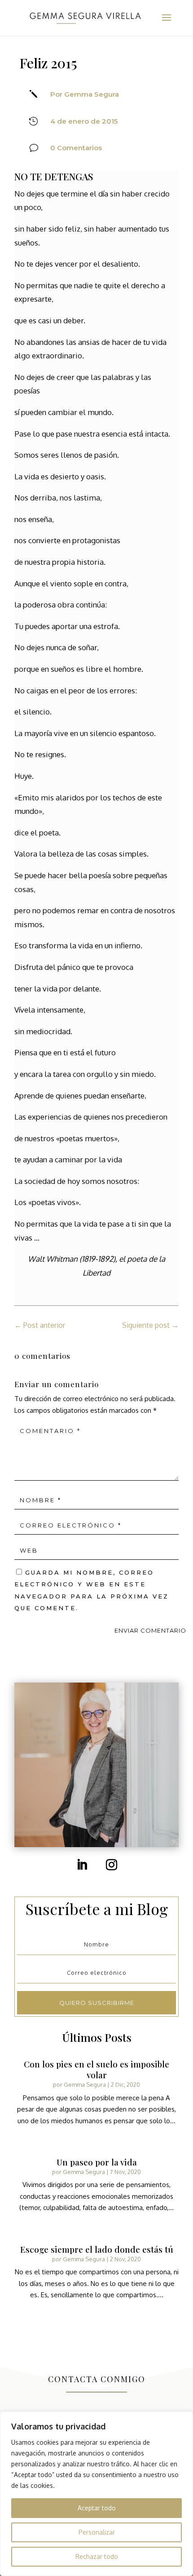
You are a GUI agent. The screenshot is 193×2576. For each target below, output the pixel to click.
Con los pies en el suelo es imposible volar (96, 2069)
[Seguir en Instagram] (111, 1865)
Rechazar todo (97, 2556)
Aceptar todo (97, 2508)
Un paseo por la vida (97, 2162)
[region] (96, 2494)
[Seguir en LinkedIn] (82, 1865)
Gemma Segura (85, 2085)
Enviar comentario (150, 1630)
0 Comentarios (76, 148)
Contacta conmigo (97, 2379)
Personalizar (97, 2532)
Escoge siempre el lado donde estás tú (97, 2249)
